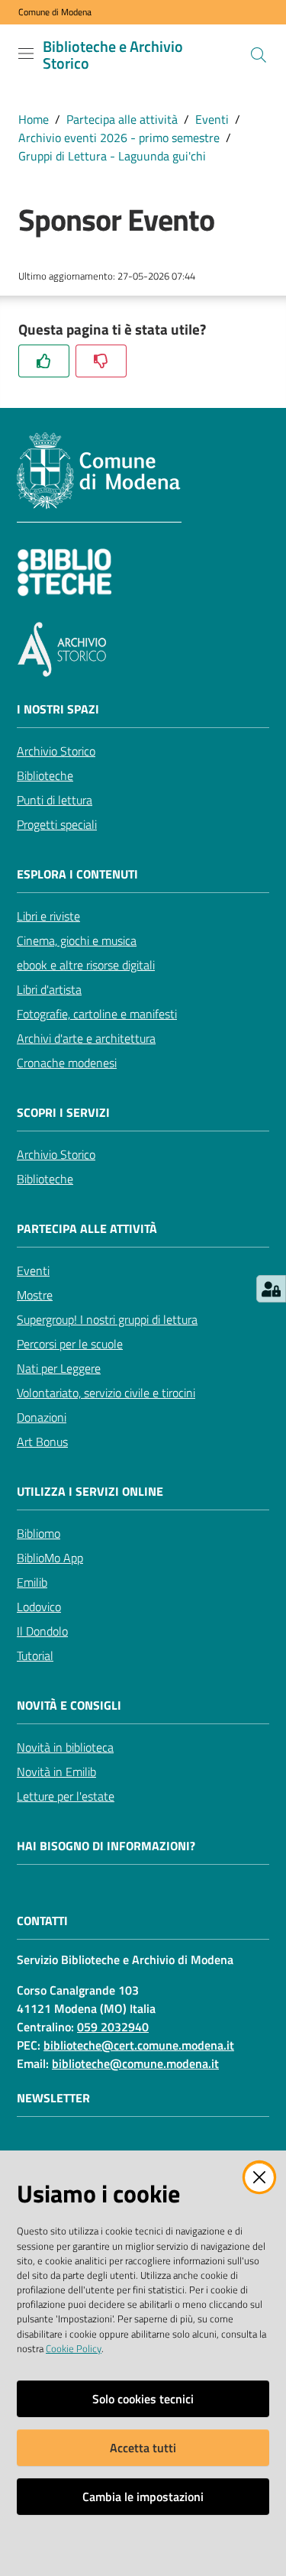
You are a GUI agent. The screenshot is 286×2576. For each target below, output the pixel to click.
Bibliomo (39, 1533)
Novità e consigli (69, 1705)
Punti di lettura (55, 800)
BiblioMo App (50, 1558)
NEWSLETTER (53, 2098)
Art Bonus (42, 1442)
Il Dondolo (42, 1631)
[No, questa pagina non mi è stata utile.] (101, 361)
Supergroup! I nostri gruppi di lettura (107, 1319)
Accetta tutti (143, 2448)
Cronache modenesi (67, 1063)
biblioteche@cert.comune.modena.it (139, 2045)
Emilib (32, 1582)
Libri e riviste (48, 916)
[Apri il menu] (26, 53)
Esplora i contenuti (77, 874)
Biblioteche (45, 775)
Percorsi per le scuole (70, 1344)
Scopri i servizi (63, 1113)
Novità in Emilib (56, 1772)
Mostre (35, 1295)
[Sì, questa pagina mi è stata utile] (44, 361)
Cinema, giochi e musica (77, 940)
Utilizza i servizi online (90, 1492)
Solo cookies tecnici (143, 2399)
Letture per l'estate (66, 1796)
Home (34, 119)
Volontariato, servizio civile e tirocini (106, 1393)
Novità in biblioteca (65, 1747)
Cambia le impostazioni (143, 2497)
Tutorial (35, 1655)
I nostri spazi (58, 709)
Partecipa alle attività (122, 119)
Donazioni (42, 1417)
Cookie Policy (74, 2348)
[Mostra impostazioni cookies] (271, 1289)
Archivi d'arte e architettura (86, 1038)
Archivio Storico (56, 751)
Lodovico (39, 1607)
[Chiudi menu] (231, 31)
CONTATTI (42, 1921)
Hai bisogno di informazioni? (106, 1846)
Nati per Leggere (59, 1368)
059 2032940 (113, 2027)
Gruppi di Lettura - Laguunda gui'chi (112, 156)
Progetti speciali (57, 824)
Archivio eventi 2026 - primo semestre (119, 138)
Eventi (212, 119)
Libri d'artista (49, 989)
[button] (259, 55)
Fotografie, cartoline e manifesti (97, 1014)
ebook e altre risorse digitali (86, 965)
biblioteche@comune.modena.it (135, 2063)
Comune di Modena (55, 12)
